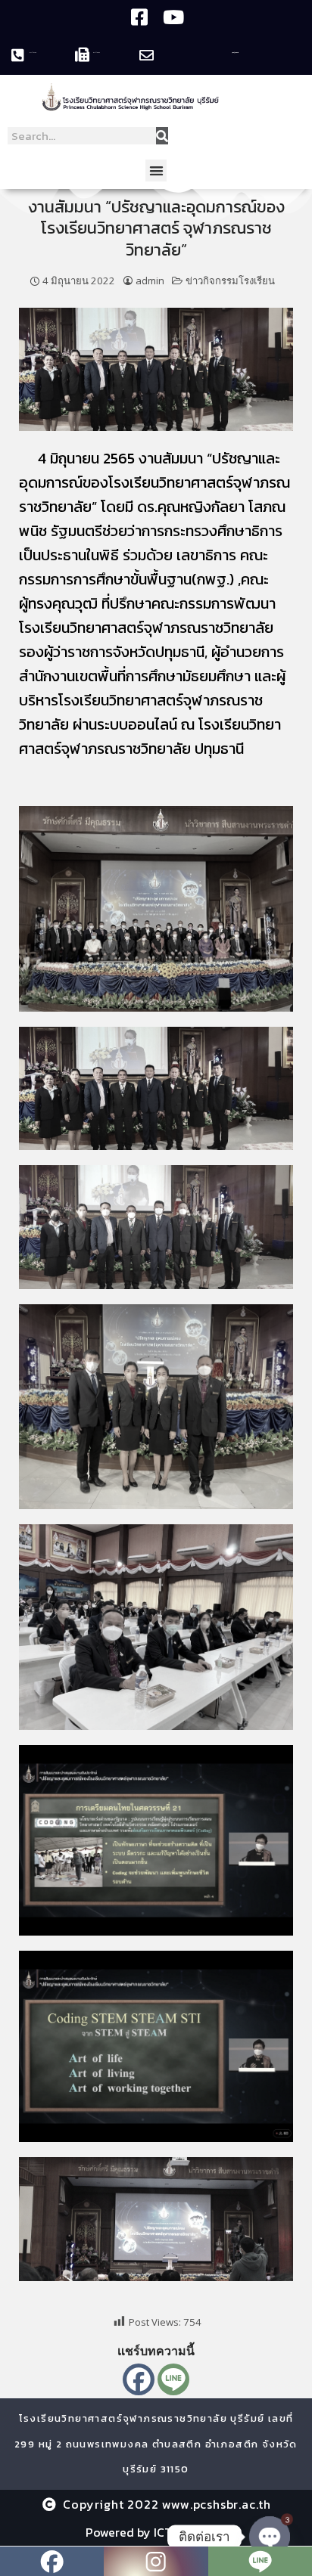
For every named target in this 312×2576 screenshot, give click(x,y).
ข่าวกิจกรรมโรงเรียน (230, 281)
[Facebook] (139, 2379)
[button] (156, 170)
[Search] (162, 136)
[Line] (173, 2379)
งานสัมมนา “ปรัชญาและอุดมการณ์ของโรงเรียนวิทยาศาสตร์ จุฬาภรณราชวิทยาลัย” (156, 228)
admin (150, 281)
